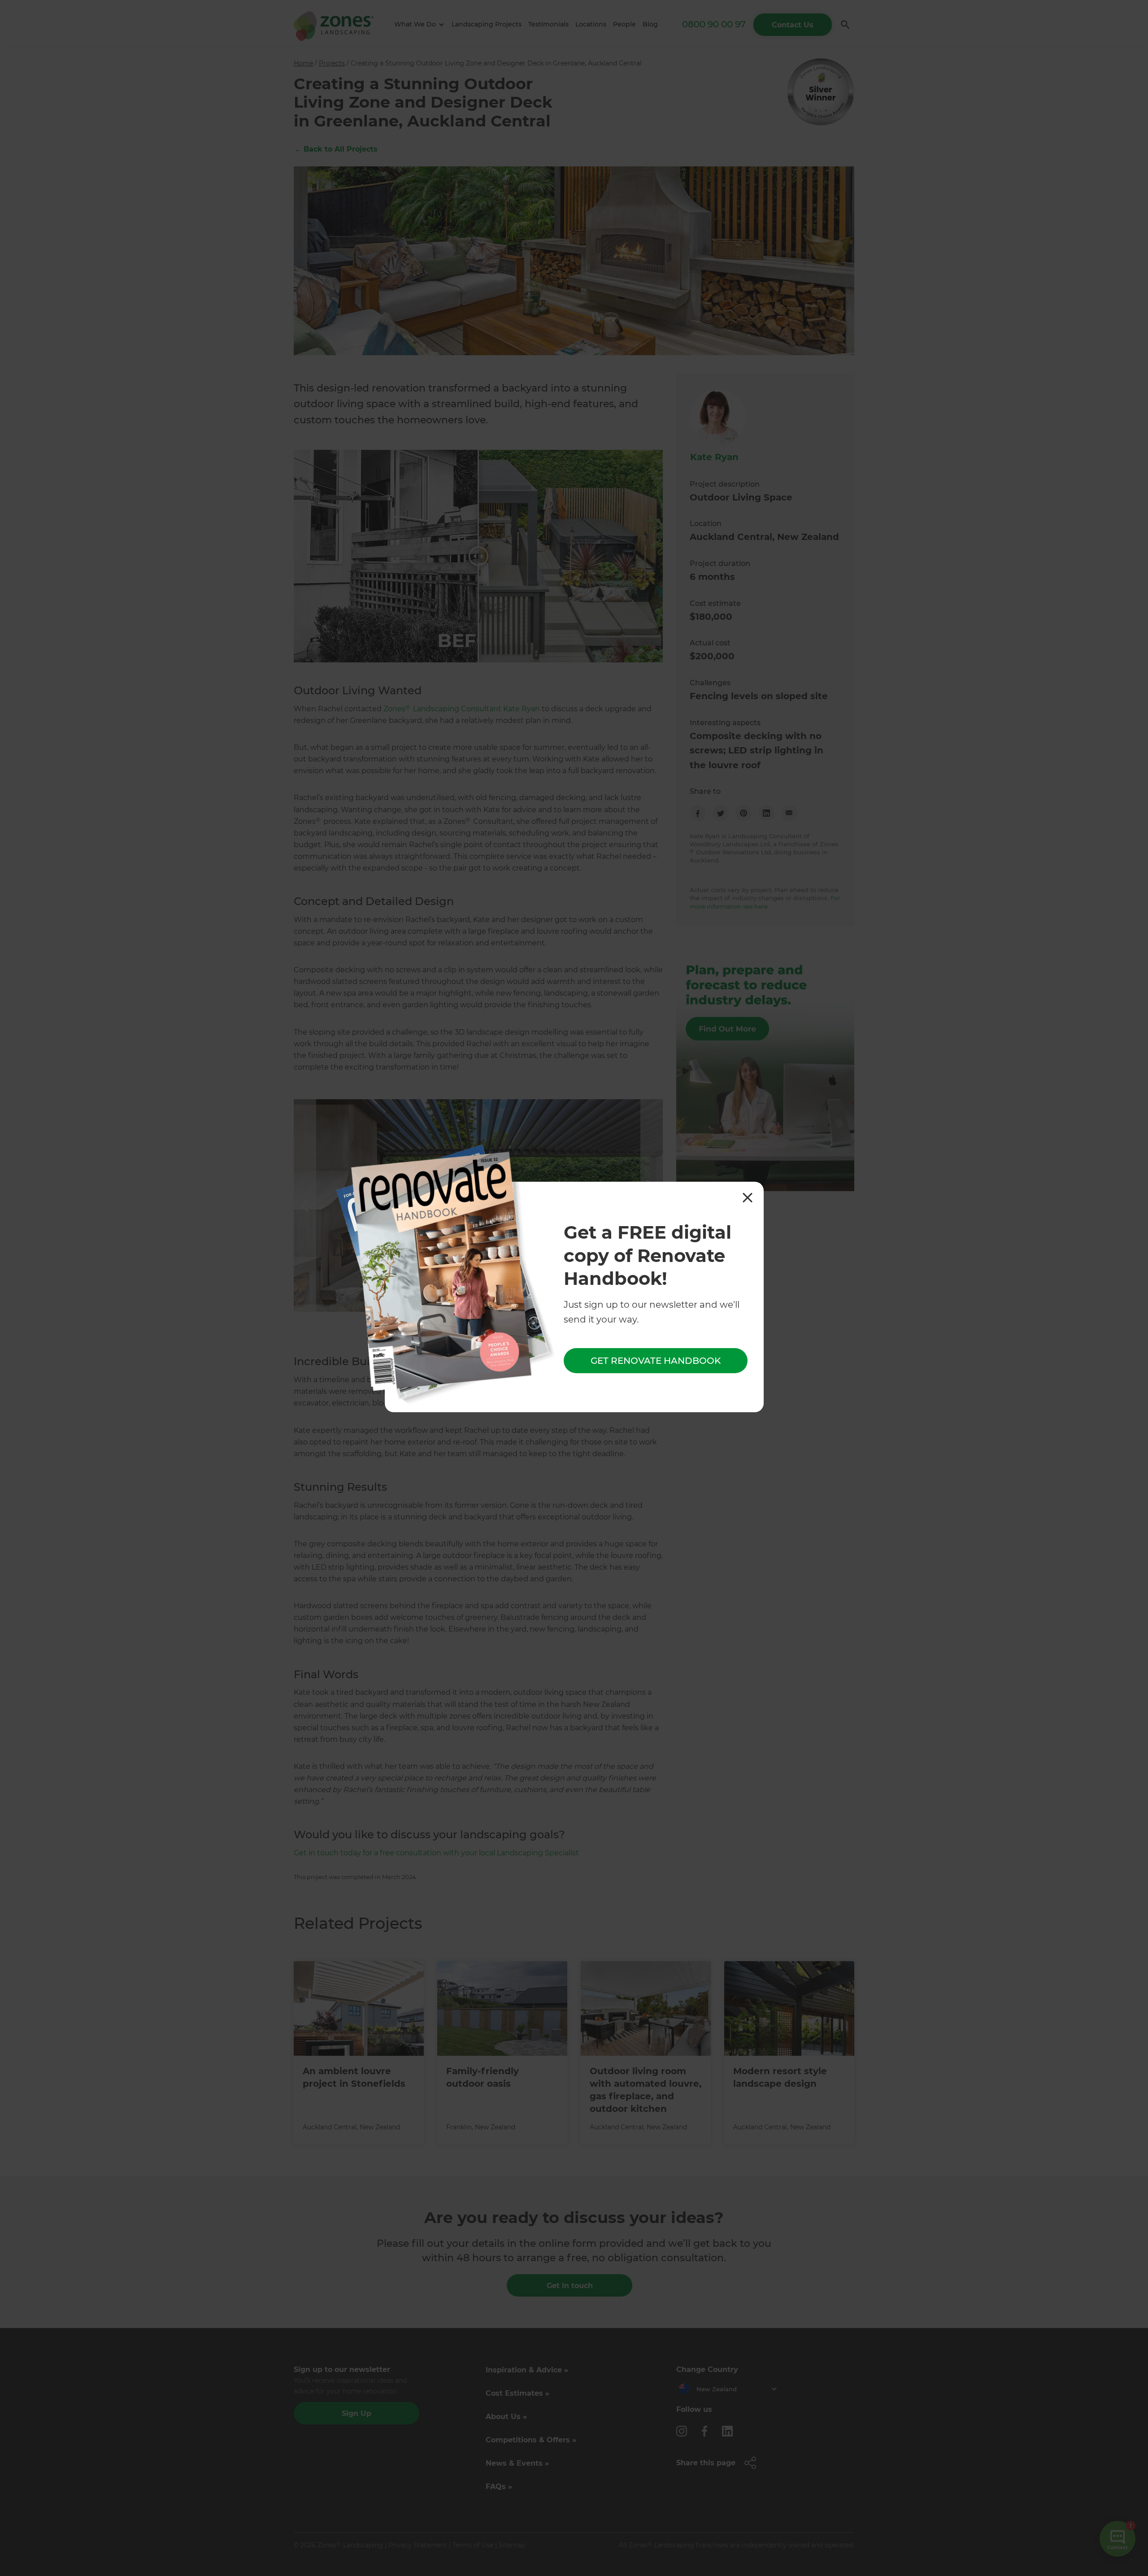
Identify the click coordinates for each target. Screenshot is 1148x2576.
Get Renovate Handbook (656, 1361)
